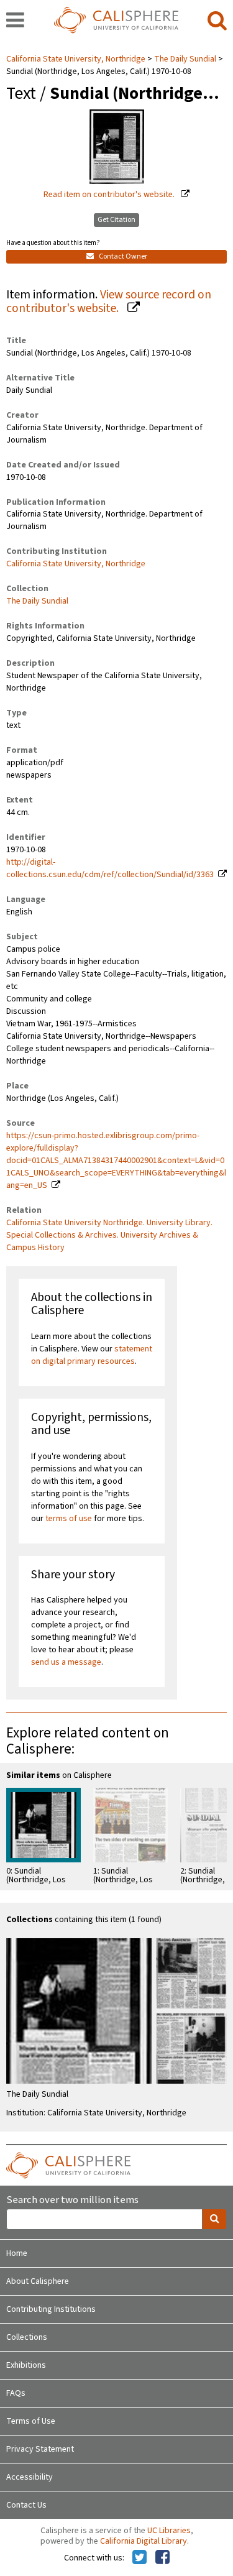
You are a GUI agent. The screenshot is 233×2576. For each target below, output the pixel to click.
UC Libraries (169, 2531)
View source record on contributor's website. (109, 302)
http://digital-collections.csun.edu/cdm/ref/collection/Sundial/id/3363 (110, 868)
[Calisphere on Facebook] (162, 2558)
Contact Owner (122, 256)
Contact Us (26, 2505)
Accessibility (30, 2477)
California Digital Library (144, 2541)
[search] (217, 21)
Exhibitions (26, 2365)
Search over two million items (72, 2200)
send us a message (66, 1662)
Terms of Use (31, 2421)
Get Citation (116, 220)
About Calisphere (38, 2281)
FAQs (16, 2393)
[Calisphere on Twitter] (139, 2558)
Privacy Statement (40, 2449)
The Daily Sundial (185, 59)
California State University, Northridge (77, 59)
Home (17, 2253)
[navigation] (15, 21)
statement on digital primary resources (92, 1355)
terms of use (69, 1519)
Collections (27, 2337)
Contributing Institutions (51, 2309)
